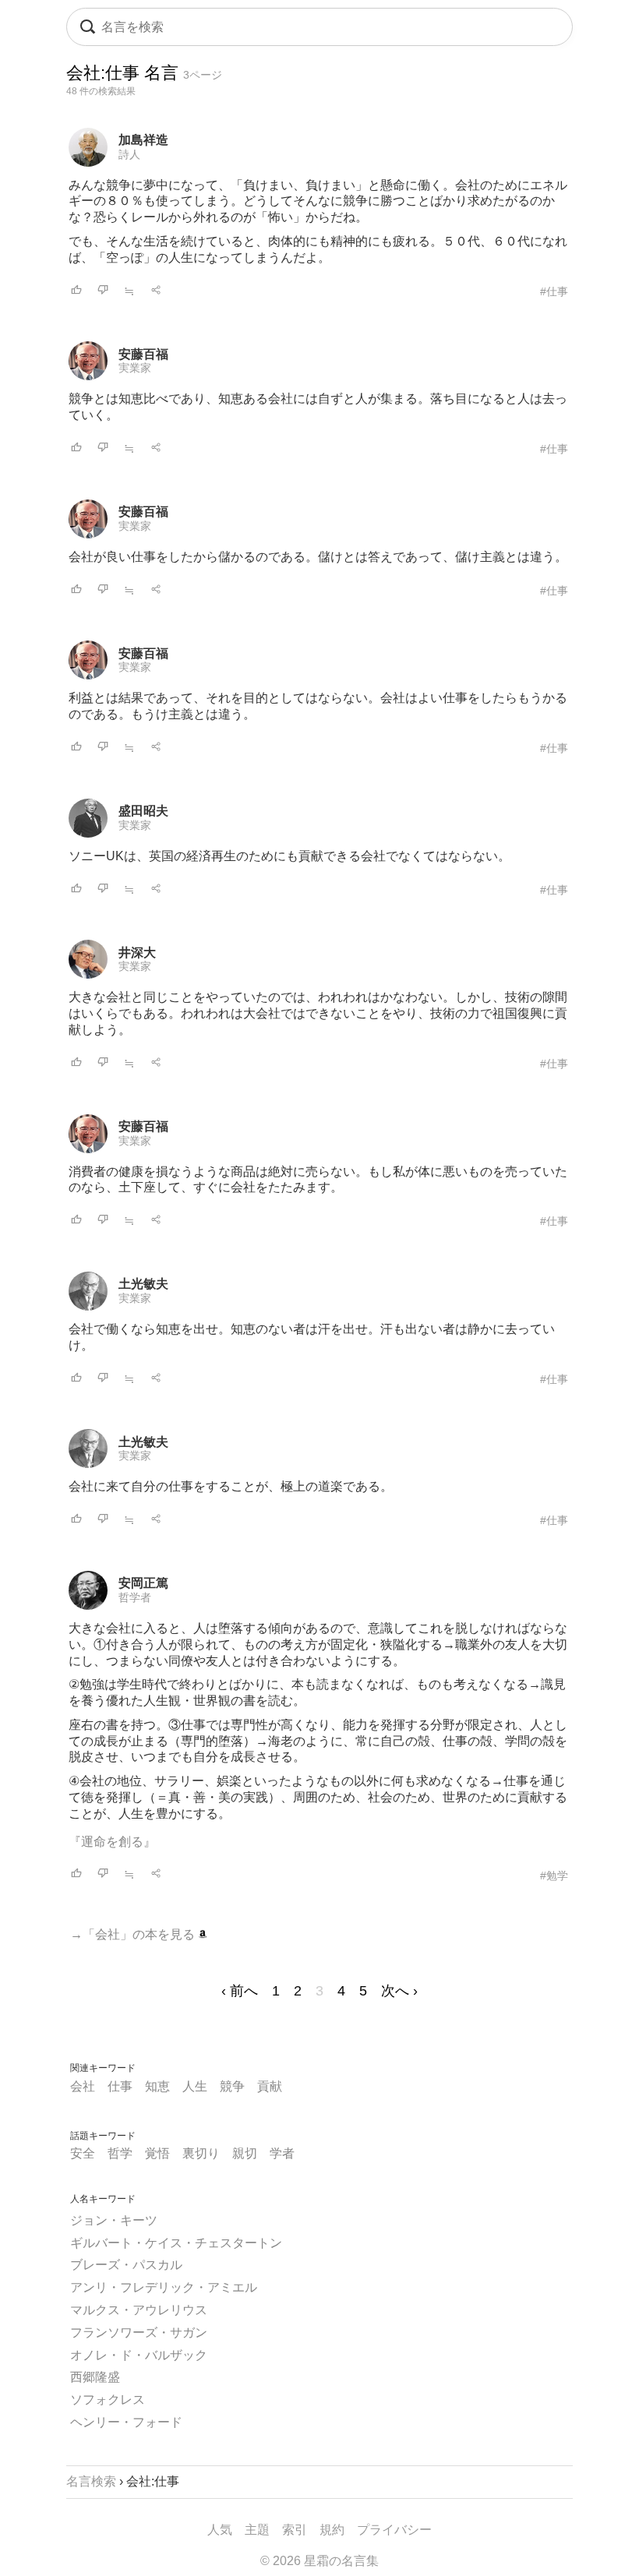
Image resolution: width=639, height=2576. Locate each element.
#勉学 (554, 1876)
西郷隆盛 (95, 2377)
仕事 (120, 2086)
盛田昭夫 (143, 811)
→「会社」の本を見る (134, 1934)
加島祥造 (143, 140)
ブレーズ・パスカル (126, 2265)
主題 (257, 2530)
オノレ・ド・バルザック (139, 2355)
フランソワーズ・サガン (139, 2333)
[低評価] (103, 291)
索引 (295, 2530)
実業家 (135, 368)
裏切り (201, 2153)
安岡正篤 (143, 1583)
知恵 (157, 2086)
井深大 (137, 953)
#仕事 (554, 291)
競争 (232, 2086)
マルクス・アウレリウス (139, 2310)
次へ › (399, 1991)
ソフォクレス (108, 2400)
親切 (245, 2153)
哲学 (120, 2153)
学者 (282, 2153)
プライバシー (394, 2530)
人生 (195, 2086)
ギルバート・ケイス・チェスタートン (176, 2243)
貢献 (270, 2086)
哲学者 (135, 1597)
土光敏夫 (143, 1284)
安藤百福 (143, 354)
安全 (83, 2153)
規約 (332, 2530)
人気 (220, 2530)
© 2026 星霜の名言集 (319, 2561)
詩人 (129, 154)
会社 (83, 2086)
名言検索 (91, 2481)
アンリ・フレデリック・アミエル (164, 2287)
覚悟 (157, 2153)
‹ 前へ (240, 1991)
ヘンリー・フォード (126, 2422)
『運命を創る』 (112, 1842)
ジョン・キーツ (114, 2220)
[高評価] (76, 291)
